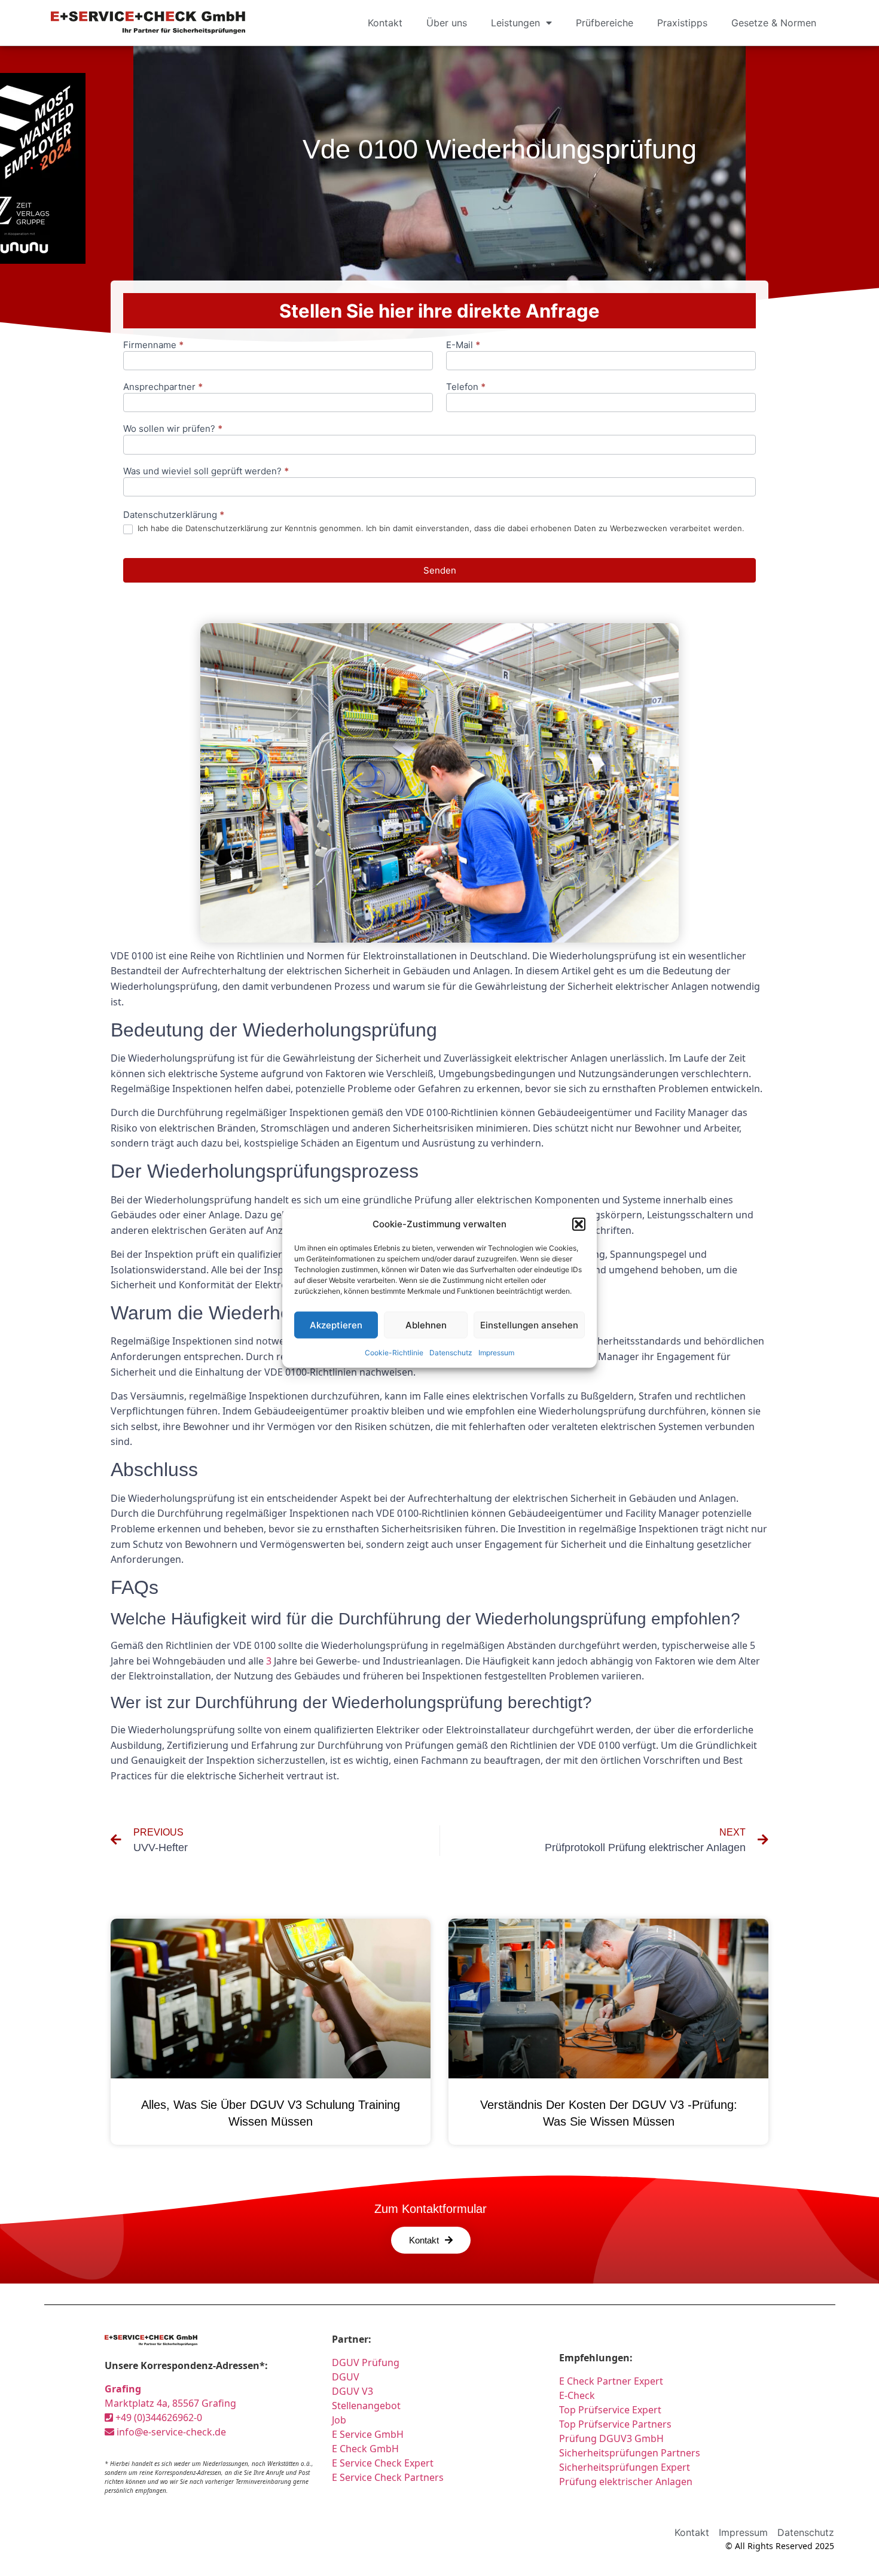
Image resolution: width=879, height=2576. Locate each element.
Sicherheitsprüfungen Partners (630, 2453)
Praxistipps (682, 23)
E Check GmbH (365, 2449)
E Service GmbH (368, 2434)
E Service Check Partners (388, 2477)
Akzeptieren (336, 1324)
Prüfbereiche (605, 23)
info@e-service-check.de (170, 2432)
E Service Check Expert (385, 2463)
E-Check (577, 2395)
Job (339, 2420)
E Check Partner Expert (611, 2381)
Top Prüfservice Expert (610, 2410)
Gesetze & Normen (774, 23)
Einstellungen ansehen (529, 1324)
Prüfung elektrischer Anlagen (626, 2482)
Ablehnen (426, 1324)
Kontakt (385, 23)
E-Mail (463, 345)
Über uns (447, 23)
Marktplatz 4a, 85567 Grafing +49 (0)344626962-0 (170, 2403)
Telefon (466, 387)
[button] (579, 1224)
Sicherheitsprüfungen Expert (625, 2467)
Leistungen (515, 23)
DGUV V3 (352, 2391)
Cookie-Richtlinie (394, 1353)
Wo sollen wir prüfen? (173, 429)
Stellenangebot (366, 2406)
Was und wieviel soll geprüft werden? (206, 472)
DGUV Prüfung (366, 2362)
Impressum (496, 1353)
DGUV (346, 2377)
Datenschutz (451, 1353)
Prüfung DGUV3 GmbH (611, 2438)
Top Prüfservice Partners (615, 2424)
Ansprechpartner (163, 387)
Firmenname (153, 345)
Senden (440, 570)
